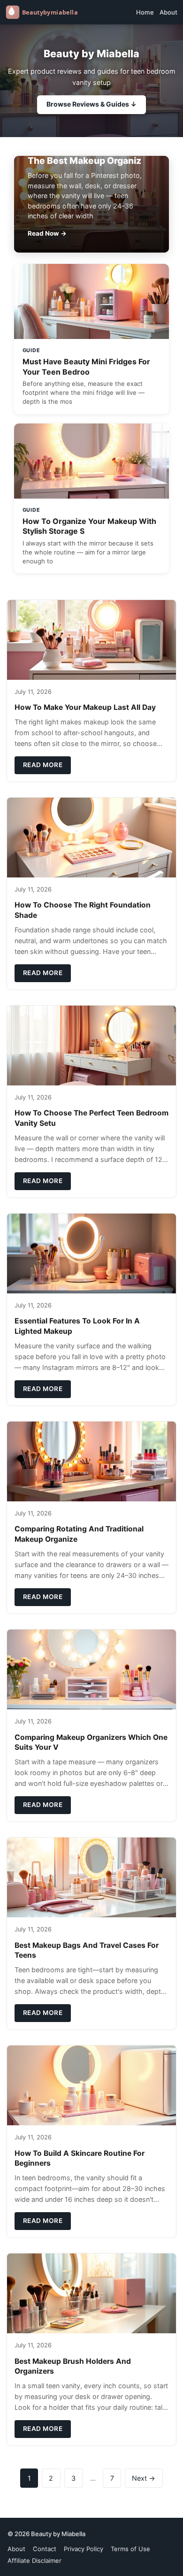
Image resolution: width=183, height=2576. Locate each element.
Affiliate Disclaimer (34, 2561)
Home (145, 12)
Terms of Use (130, 2549)
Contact (45, 2549)
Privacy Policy (84, 2549)
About (168, 12)
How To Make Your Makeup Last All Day (85, 707)
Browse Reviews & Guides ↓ (91, 104)
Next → (144, 2478)
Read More (43, 765)
